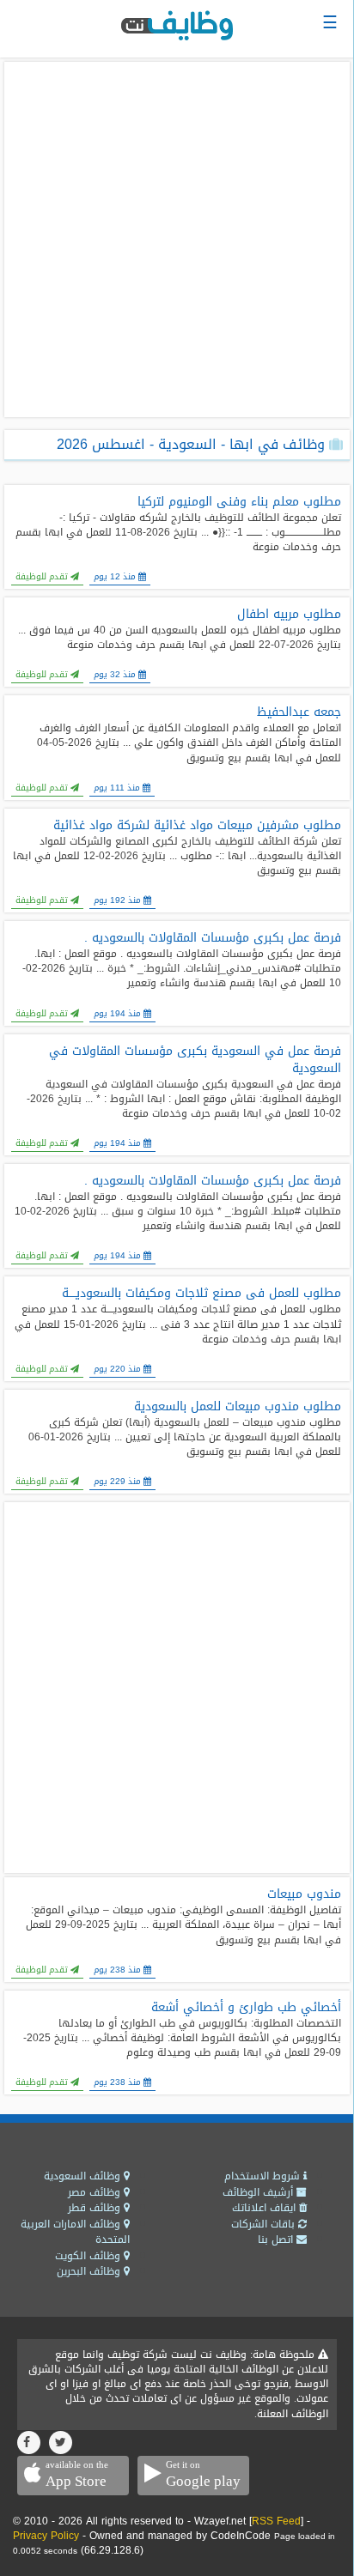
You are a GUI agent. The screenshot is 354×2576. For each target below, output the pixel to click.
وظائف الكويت (89, 2256)
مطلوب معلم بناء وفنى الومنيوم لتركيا (239, 502)
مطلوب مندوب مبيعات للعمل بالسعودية (238, 1407)
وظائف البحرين (90, 2271)
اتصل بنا (277, 2240)
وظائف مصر (96, 2192)
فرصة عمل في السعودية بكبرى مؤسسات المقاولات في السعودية (195, 1060)
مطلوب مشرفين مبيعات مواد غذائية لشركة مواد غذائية (197, 826)
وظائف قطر (96, 2208)
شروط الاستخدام (264, 2176)
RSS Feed (276, 2521)
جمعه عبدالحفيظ (299, 712)
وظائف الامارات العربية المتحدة (75, 2232)
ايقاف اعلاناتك (265, 2208)
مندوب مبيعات (304, 1894)
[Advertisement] (177, 239)
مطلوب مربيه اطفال (289, 615)
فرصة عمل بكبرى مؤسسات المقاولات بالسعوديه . (213, 938)
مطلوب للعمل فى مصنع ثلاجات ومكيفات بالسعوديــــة (201, 1294)
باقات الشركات (265, 2224)
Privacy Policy (46, 2536)
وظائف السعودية (84, 2176)
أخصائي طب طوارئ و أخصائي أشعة (246, 2008)
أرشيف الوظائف (259, 2192)
